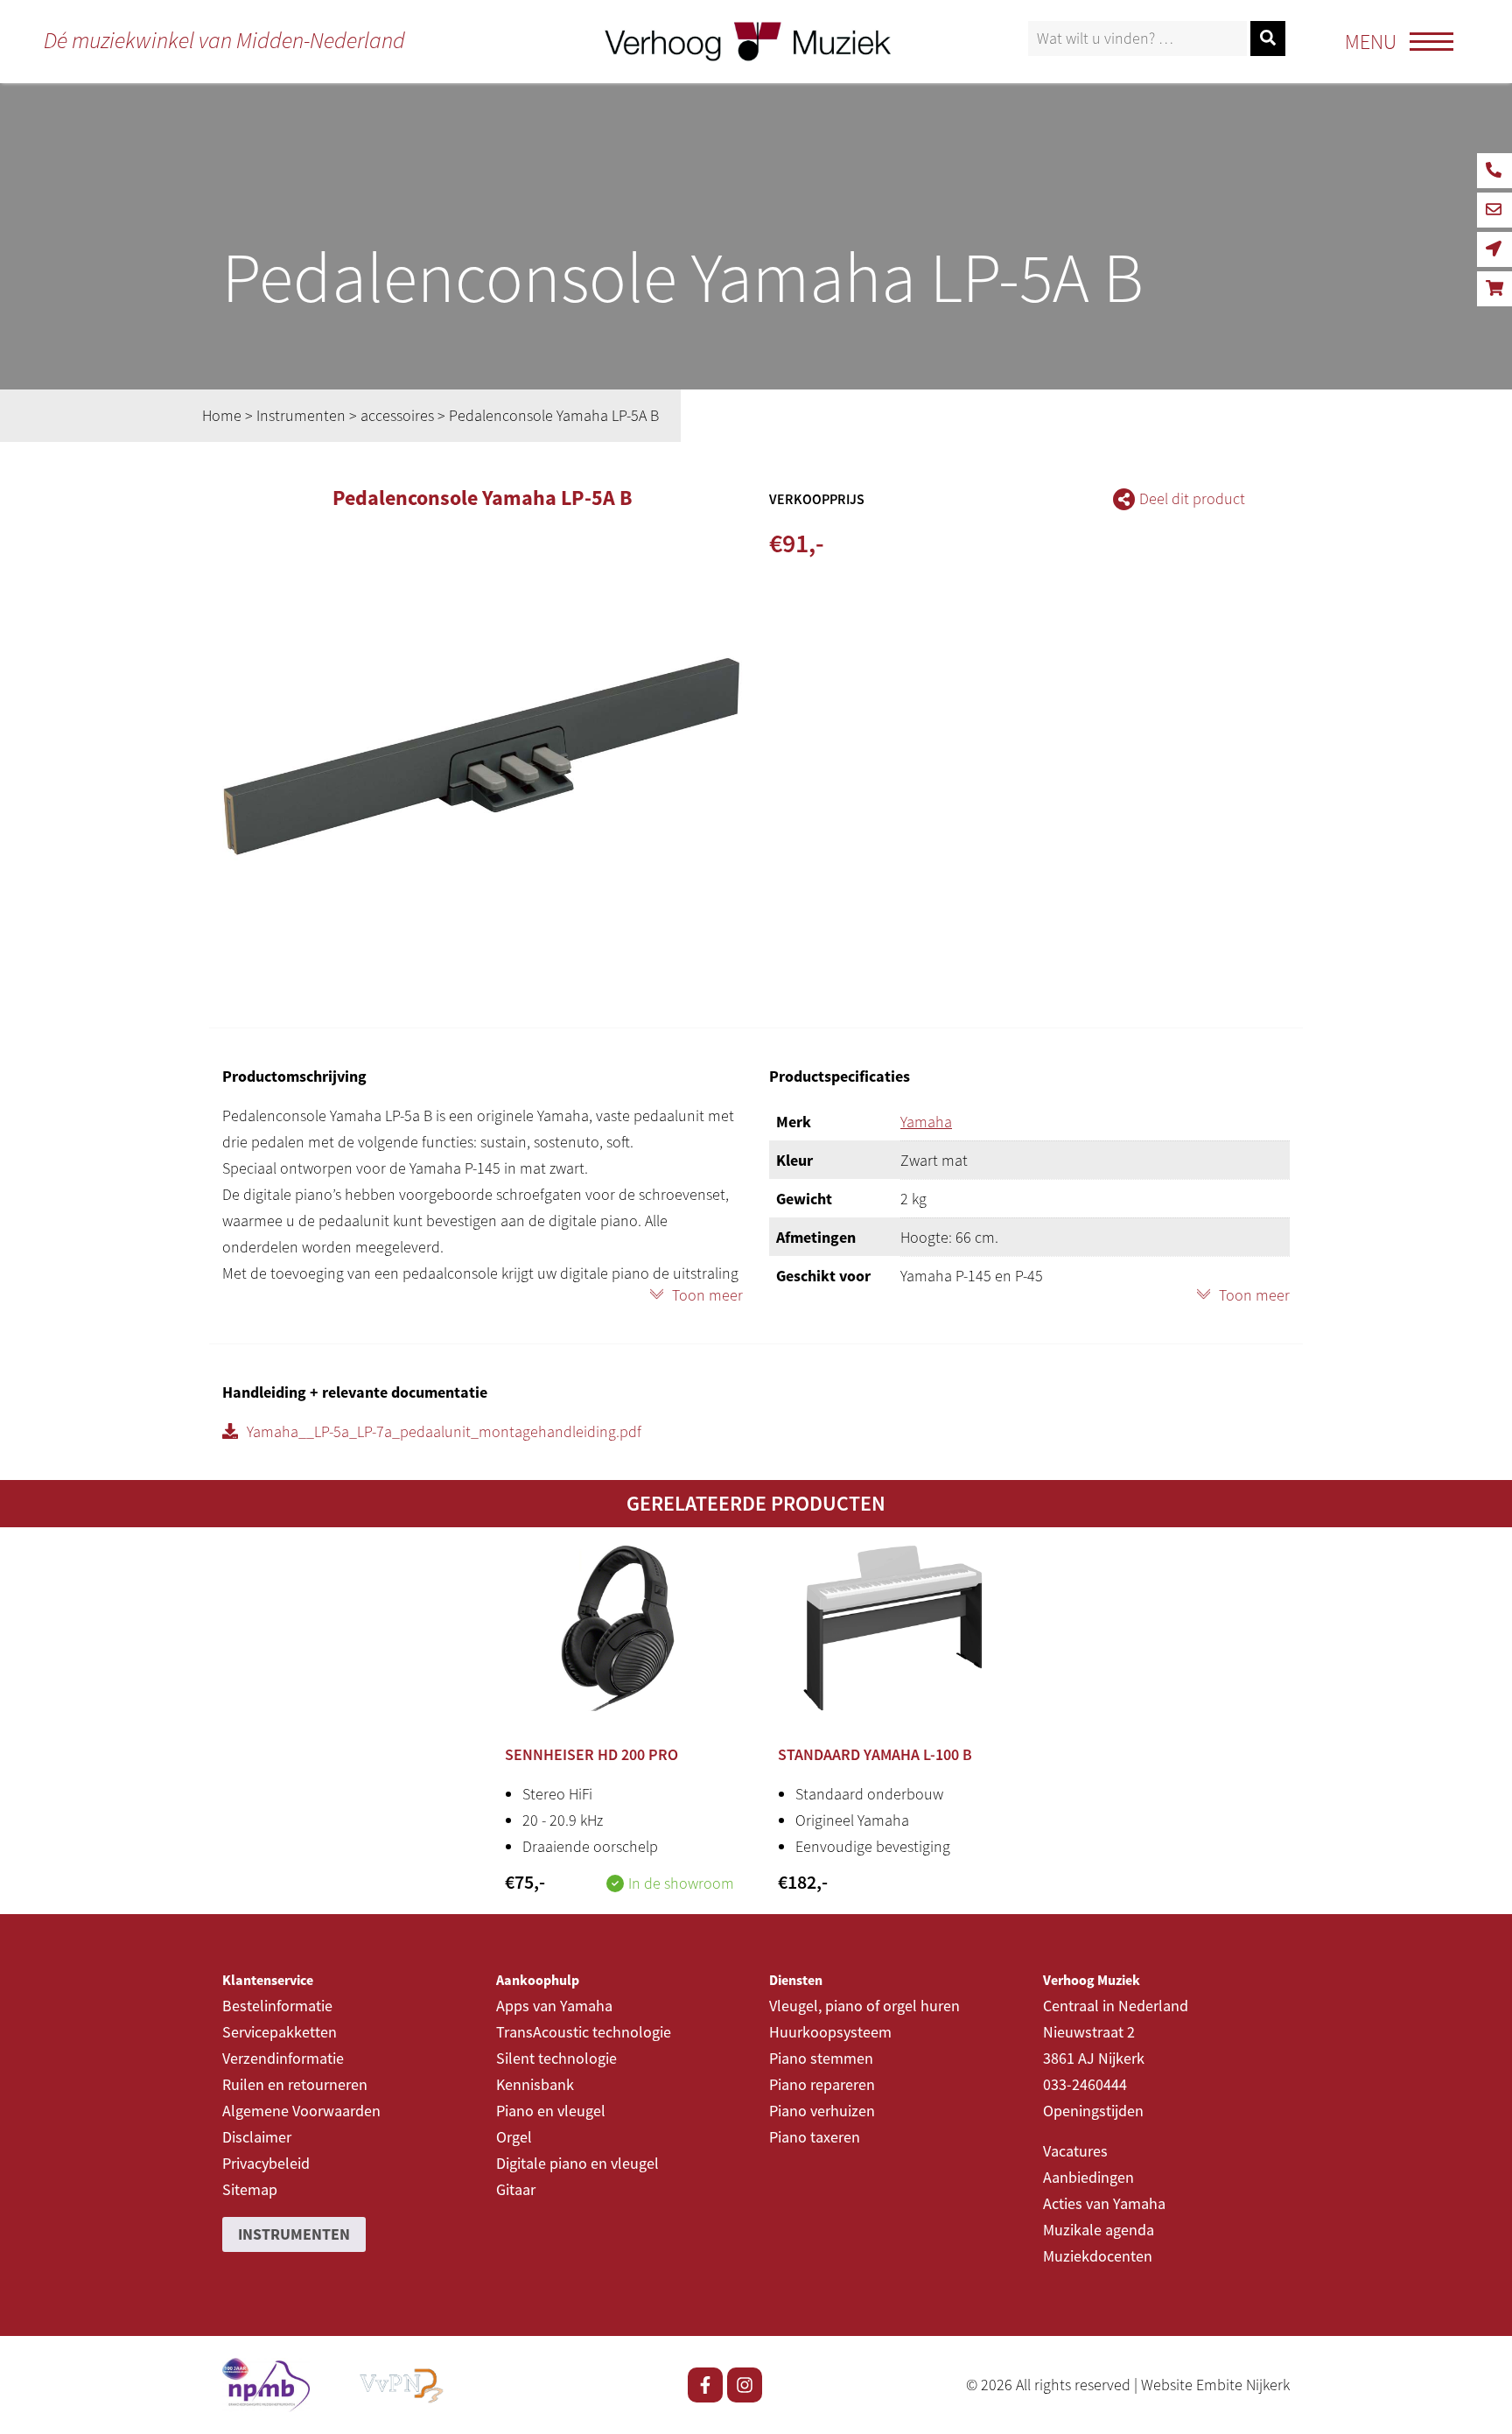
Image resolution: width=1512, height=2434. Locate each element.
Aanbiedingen (1088, 2177)
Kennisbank (535, 2084)
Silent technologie (556, 2058)
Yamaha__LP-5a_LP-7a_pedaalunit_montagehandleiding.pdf (444, 1431)
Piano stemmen (821, 2058)
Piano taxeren (815, 2137)
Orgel (514, 2137)
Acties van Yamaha (1104, 2203)
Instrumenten (301, 415)
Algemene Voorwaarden (301, 2111)
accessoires (397, 415)
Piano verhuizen (822, 2111)
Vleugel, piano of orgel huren (864, 2006)
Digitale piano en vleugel (577, 2163)
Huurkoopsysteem (830, 2032)
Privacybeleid (266, 2163)
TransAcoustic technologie (584, 2032)
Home (222, 415)
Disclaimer (257, 2137)
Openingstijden (1093, 2111)
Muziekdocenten (1098, 2256)
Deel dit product (1192, 498)
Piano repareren (822, 2084)
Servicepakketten (280, 2032)
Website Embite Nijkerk (1215, 2385)
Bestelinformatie (277, 2006)
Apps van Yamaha (554, 2006)
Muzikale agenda (1099, 2230)
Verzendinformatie (283, 2058)
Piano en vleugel (551, 2111)
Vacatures (1075, 2151)
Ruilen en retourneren (295, 2084)
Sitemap (250, 2189)
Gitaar (516, 2189)
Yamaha (926, 1122)
